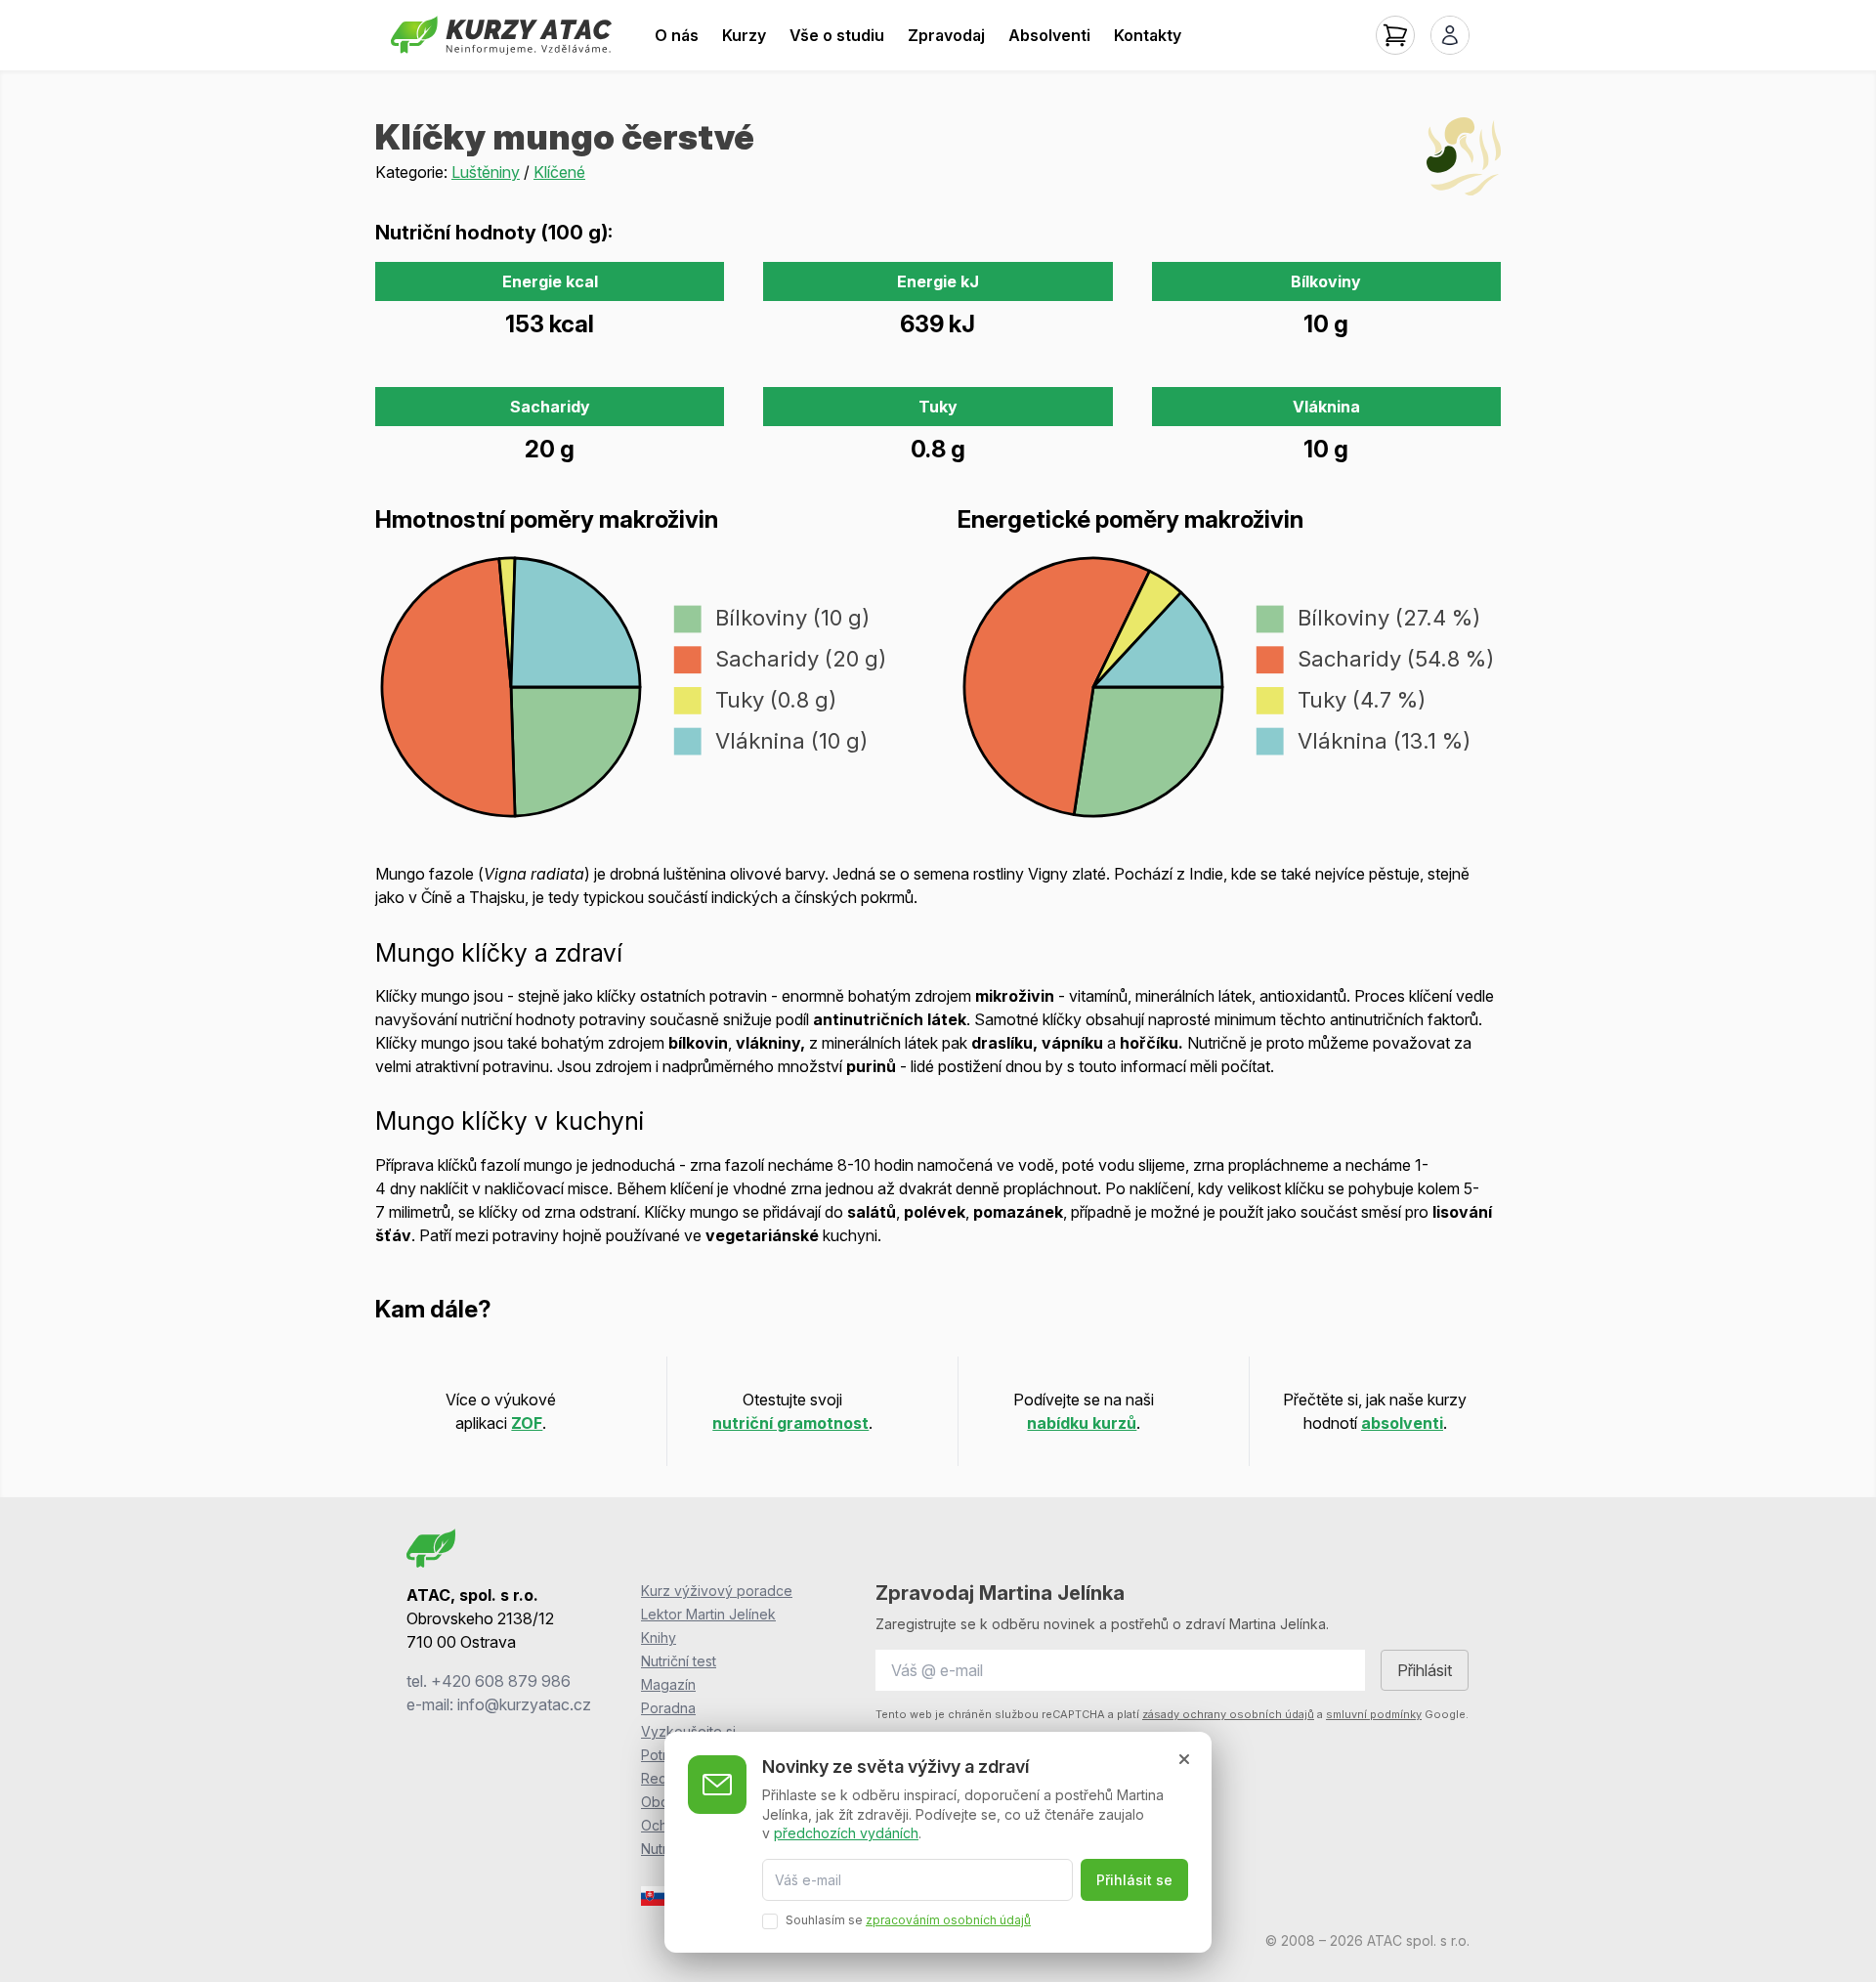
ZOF (527, 1423)
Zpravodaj (946, 35)
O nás (677, 35)
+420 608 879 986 (501, 1681)
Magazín (668, 1684)
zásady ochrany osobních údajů (1228, 1714)
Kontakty (1148, 35)
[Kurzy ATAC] (501, 35)
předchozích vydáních (846, 1833)
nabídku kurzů (1082, 1423)
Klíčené (559, 172)
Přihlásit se (1134, 1880)
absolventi (1402, 1423)
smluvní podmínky (1374, 1714)
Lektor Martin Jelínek (708, 1614)
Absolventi (1049, 35)
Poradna (668, 1708)
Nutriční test (679, 1661)
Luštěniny (486, 172)
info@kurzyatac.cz (524, 1704)
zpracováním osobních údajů (948, 1920)
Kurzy (744, 35)
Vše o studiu (837, 35)
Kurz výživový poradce (717, 1591)
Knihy (659, 1637)
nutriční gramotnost (790, 1423)
